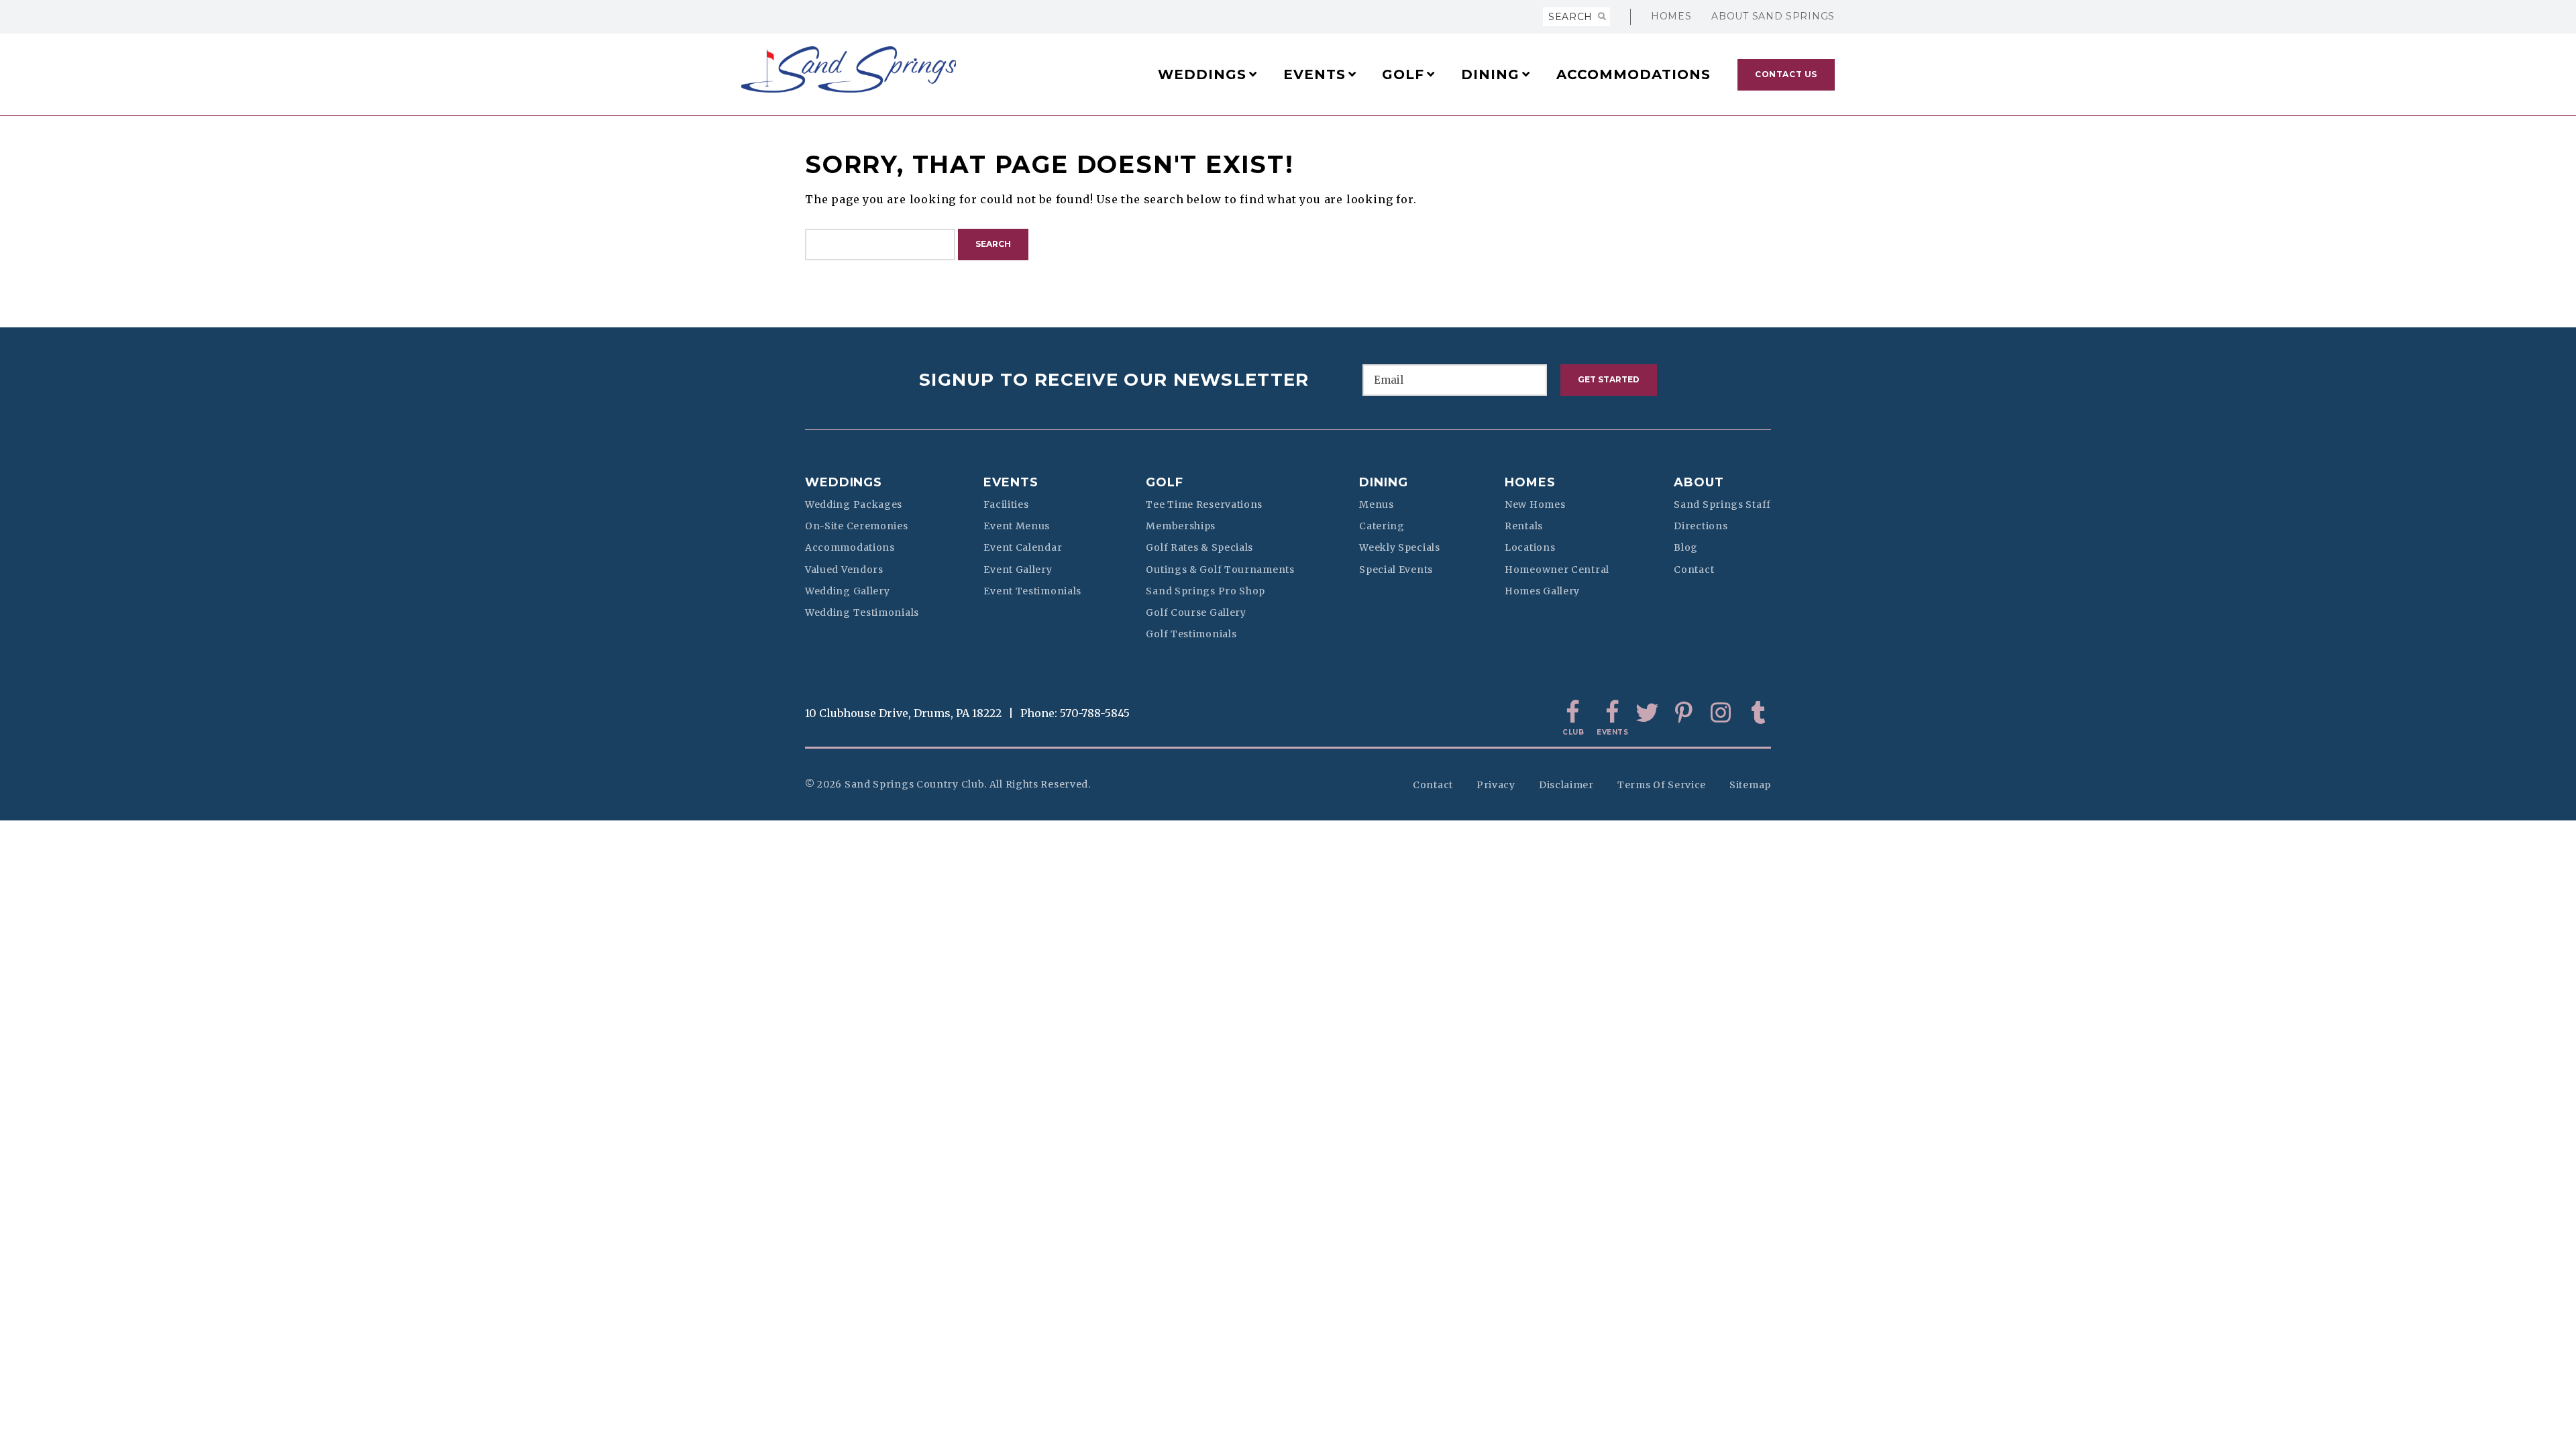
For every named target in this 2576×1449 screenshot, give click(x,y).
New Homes (1535, 504)
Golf (1165, 482)
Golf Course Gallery (1196, 612)
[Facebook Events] (1610, 713)
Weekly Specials (1400, 547)
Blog (1686, 547)
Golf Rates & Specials (1199, 547)
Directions (1701, 526)
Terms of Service (1662, 785)
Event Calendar (1023, 547)
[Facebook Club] (1573, 713)
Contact (1694, 570)
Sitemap (1750, 785)
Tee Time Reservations (1204, 504)
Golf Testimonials (1191, 634)
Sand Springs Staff (1722, 504)
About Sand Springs (1773, 16)
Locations (1530, 547)
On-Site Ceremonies (857, 526)
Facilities (1006, 504)
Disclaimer (1566, 785)
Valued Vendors (844, 570)
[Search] (1602, 17)
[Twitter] (1647, 713)
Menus (1377, 504)
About (1699, 482)
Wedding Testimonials (862, 612)
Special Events (1396, 570)
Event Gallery (1018, 570)
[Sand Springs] (878, 69)
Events (1011, 482)
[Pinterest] (1684, 713)
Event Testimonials (1032, 591)
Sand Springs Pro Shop (1205, 591)
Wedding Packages (854, 504)
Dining (1383, 482)
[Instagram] (1721, 713)
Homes (1671, 16)
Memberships (1181, 526)
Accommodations (850, 547)
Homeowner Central (1557, 570)
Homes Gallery (1542, 591)
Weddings (844, 482)
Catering (1382, 526)
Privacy (1496, 785)
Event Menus (1017, 526)
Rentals (1524, 526)
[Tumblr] (1758, 713)
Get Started (1609, 379)
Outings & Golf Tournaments (1220, 570)
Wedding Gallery (848, 591)
